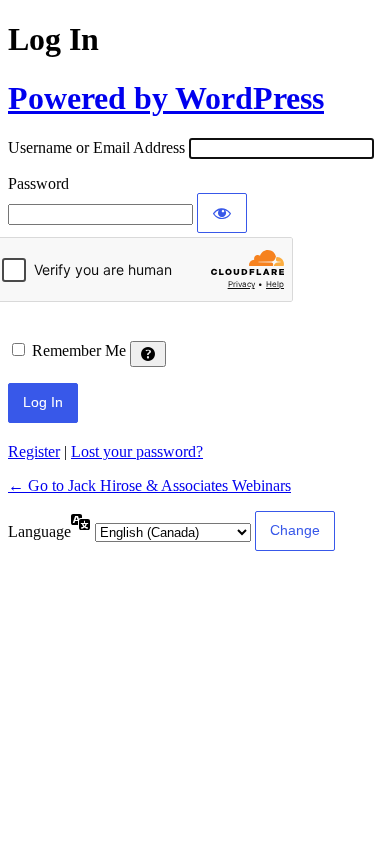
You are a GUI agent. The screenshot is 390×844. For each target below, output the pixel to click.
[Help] (148, 354)
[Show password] (222, 213)
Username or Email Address (96, 147)
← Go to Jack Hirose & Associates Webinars (149, 485)
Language (39, 531)
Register (34, 451)
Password (38, 183)
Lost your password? (137, 451)
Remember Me (79, 350)
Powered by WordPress (166, 98)
